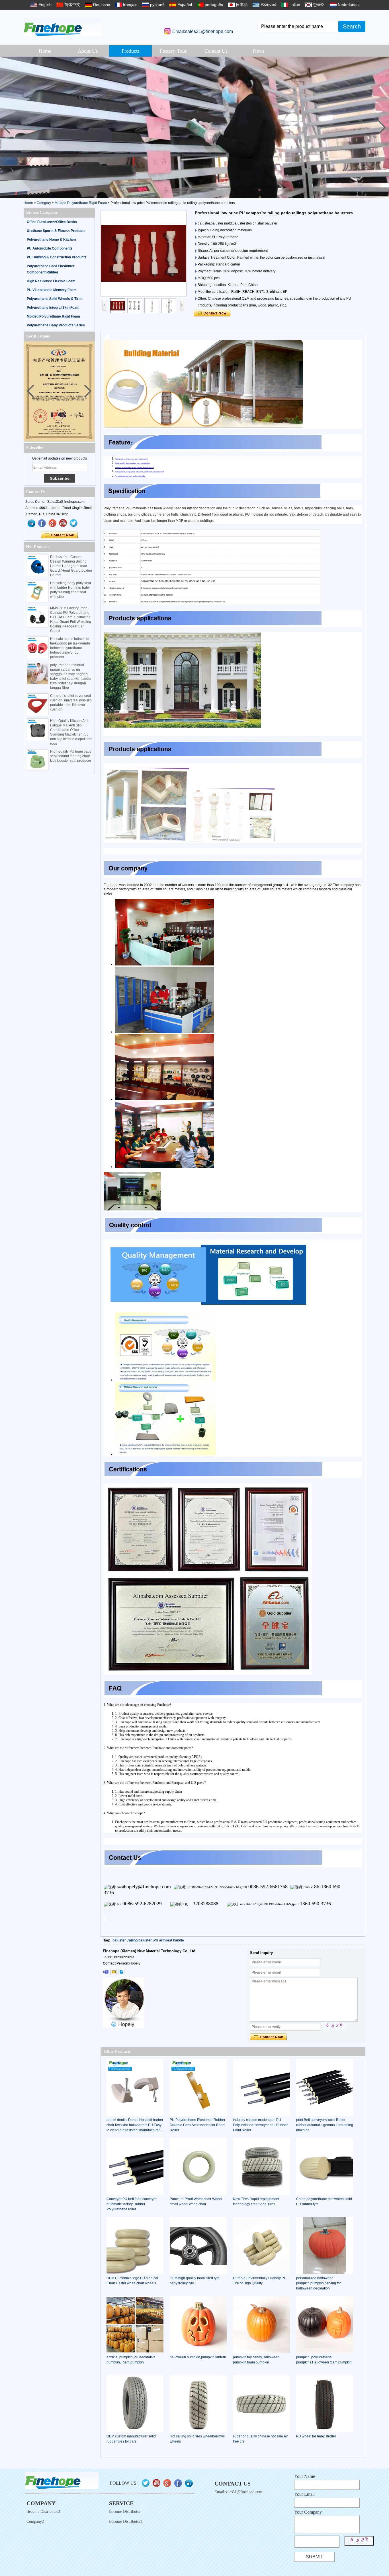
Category (44, 203)
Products (131, 51)
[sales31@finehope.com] (114, 1972)
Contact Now (59, 535)
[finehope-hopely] (106, 1972)
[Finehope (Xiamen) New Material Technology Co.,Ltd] (62, 27)
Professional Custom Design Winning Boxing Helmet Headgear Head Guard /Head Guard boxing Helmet (71, 566)
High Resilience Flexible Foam (51, 281)
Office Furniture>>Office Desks (52, 222)
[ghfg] (53, 523)
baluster (119, 1940)
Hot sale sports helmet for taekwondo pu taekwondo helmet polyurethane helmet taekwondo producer (70, 648)
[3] (195, 127)
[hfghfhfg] (63, 523)
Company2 (35, 2522)
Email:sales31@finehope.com (203, 31)
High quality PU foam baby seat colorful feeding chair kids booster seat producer (71, 756)
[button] (382, 127)
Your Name (305, 2476)
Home (45, 51)
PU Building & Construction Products (57, 257)
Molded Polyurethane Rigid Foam (81, 203)
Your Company (308, 2512)
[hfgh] (42, 523)
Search (352, 26)
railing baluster (140, 1940)
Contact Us (216, 51)
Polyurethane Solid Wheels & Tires (55, 299)
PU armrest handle (169, 1940)
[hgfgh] (32, 523)
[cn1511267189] (121, 1972)
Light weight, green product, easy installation (132, 463)
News (259, 51)
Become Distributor (125, 2512)
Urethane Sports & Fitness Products (56, 231)
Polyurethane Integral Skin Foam (53, 308)
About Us (88, 51)
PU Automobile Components (50, 248)
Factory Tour (173, 51)
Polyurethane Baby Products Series (56, 325)
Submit (315, 2557)
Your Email (304, 2494)
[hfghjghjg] (74, 523)
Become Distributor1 (126, 2522)
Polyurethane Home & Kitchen (51, 240)
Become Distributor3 (43, 2512)
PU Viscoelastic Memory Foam (52, 290)
